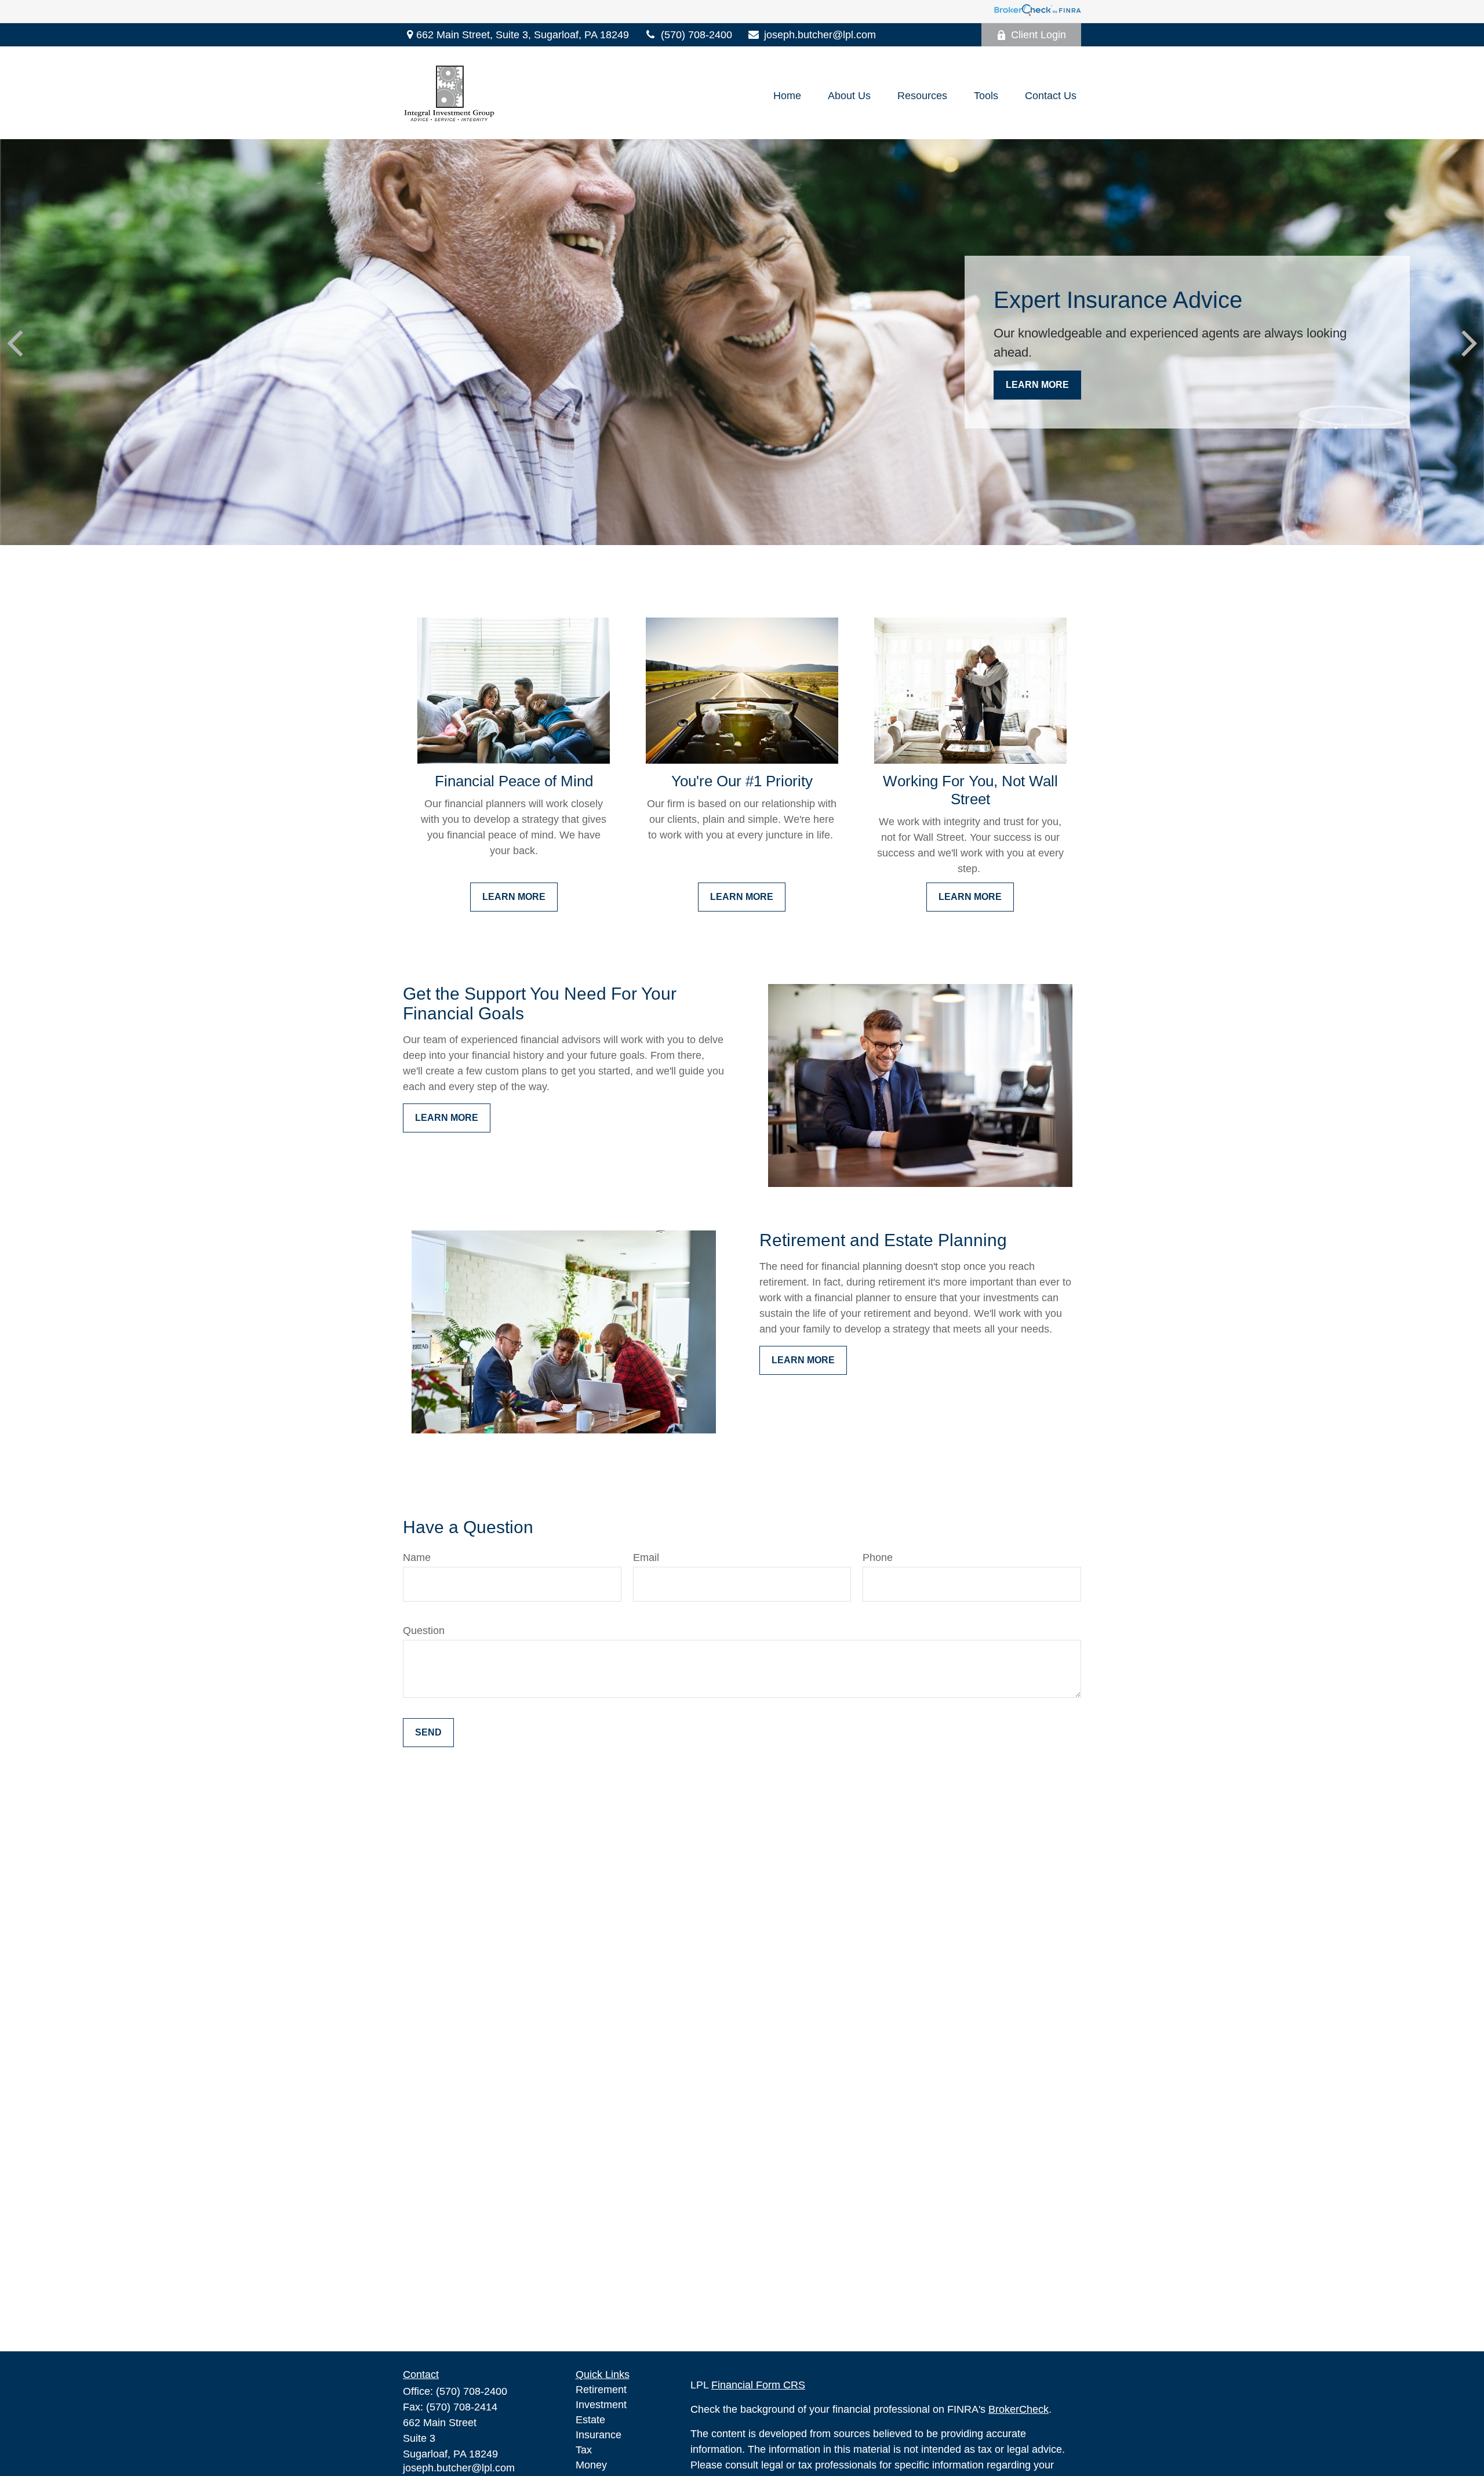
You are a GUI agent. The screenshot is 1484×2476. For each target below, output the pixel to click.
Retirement (601, 2390)
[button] (787, 96)
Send (428, 1732)
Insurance (599, 2435)
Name (417, 1558)
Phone (878, 1558)
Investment (601, 2405)
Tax (584, 2450)
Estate (590, 2420)
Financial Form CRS (758, 2385)
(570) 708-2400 (696, 35)
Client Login (1039, 35)
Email (646, 1558)
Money (591, 2465)
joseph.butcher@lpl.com (820, 35)
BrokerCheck (1019, 2409)
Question (424, 1631)
